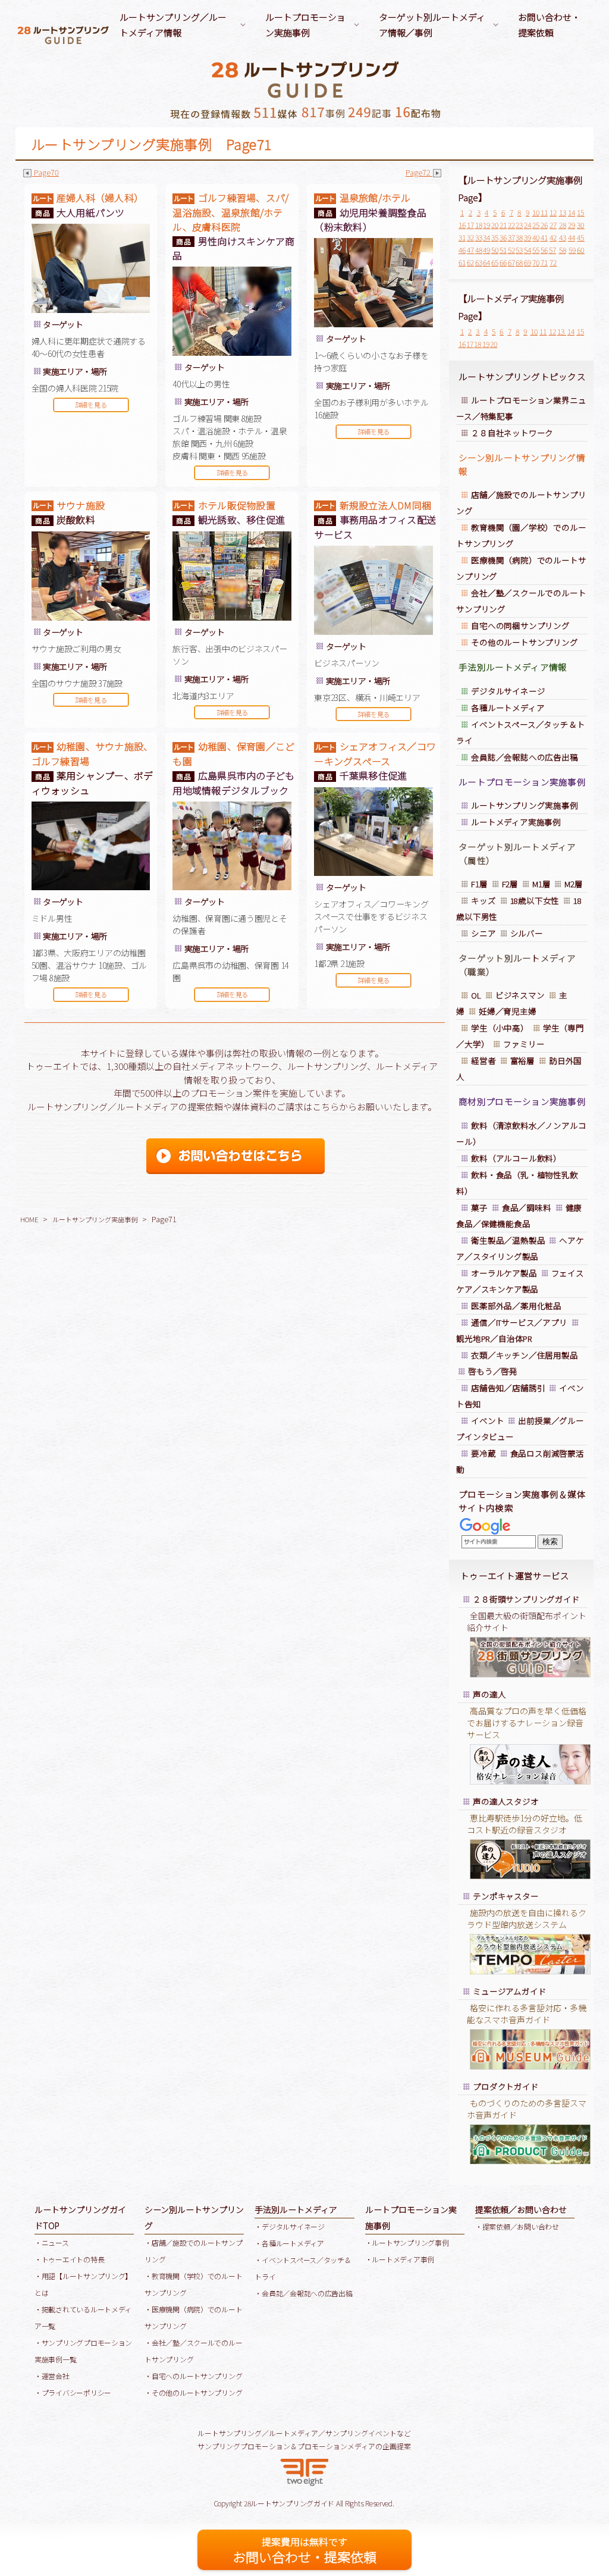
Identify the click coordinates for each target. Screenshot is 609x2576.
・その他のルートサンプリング (193, 2392)
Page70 (46, 172)
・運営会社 (52, 2376)
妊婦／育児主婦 (508, 1011)
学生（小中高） (500, 1028)
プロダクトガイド (506, 2086)
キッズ (483, 900)
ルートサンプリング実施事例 (95, 1219)
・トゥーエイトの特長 (69, 2259)
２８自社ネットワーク (512, 433)
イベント (487, 1420)
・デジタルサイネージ (289, 2226)
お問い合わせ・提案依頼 (549, 25)
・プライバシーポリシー (73, 2392)
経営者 (483, 1060)
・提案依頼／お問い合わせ (517, 2226)
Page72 (419, 172)
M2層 (573, 884)
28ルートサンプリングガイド (289, 2503)
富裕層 (522, 1060)
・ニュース (52, 2242)
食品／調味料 (527, 1207)
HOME (29, 1219)
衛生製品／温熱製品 (508, 1240)
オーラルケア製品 (504, 1273)
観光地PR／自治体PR (494, 1338)
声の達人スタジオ (506, 1801)
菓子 (479, 1207)
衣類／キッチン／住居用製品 (524, 1355)
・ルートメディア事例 (400, 2259)
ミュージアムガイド (509, 1991)
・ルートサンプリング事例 (407, 2242)
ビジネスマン (520, 995)
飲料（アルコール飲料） (516, 1158)
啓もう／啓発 (493, 1371)
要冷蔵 (483, 1453)
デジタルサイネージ (508, 691)
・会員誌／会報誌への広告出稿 (303, 2293)
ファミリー (524, 1044)
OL (476, 995)
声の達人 (489, 1694)
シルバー (527, 933)
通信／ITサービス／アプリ (519, 1322)
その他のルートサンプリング (524, 642)
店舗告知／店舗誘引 (508, 1388)
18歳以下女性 (535, 900)
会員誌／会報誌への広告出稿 (524, 757)
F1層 (479, 884)
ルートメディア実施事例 (516, 822)
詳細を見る (91, 405)
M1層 (541, 884)
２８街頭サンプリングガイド (526, 1599)
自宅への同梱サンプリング (520, 625)
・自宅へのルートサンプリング (193, 2376)
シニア (483, 933)
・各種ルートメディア (289, 2243)
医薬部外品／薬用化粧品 (517, 1306)
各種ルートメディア (508, 708)
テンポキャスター (506, 1896)
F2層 (510, 884)
